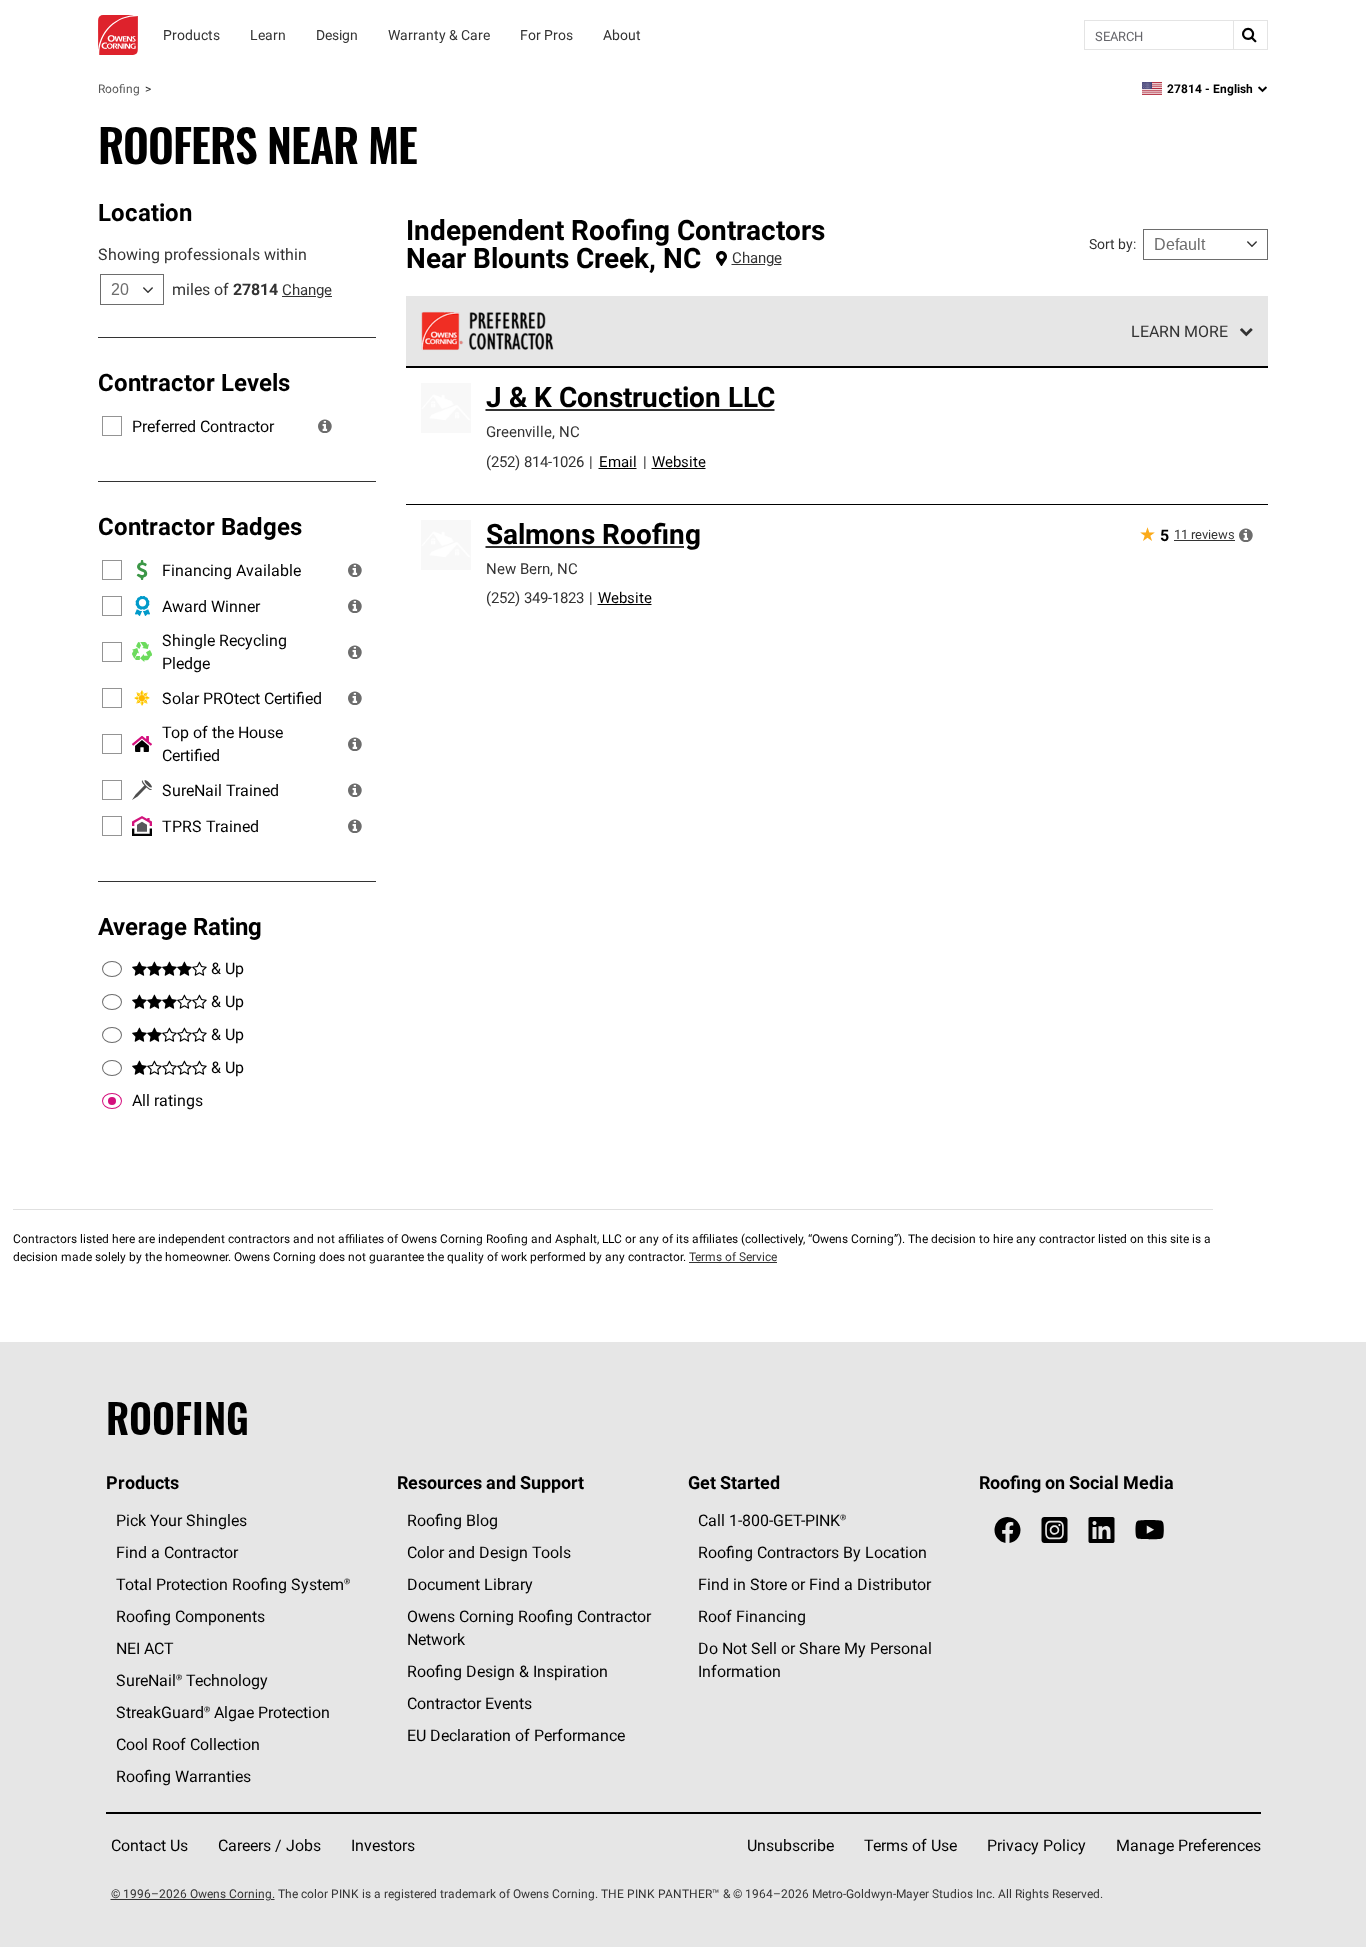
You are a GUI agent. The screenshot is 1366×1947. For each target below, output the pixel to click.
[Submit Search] (1250, 35)
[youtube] (1149, 1530)
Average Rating (180, 926)
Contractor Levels (194, 382)
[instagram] (1054, 1530)
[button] (325, 426)
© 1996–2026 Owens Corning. (193, 1893)
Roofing (119, 88)
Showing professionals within (202, 254)
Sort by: (1112, 244)
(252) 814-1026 (535, 461)
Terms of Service (733, 1256)
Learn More (1179, 331)
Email (618, 461)
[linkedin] (1101, 1530)
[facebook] (1007, 1530)
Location (145, 212)
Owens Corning (118, 35)
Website (679, 461)
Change (307, 289)
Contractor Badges (200, 526)
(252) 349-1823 (535, 597)
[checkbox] (112, 1101)
